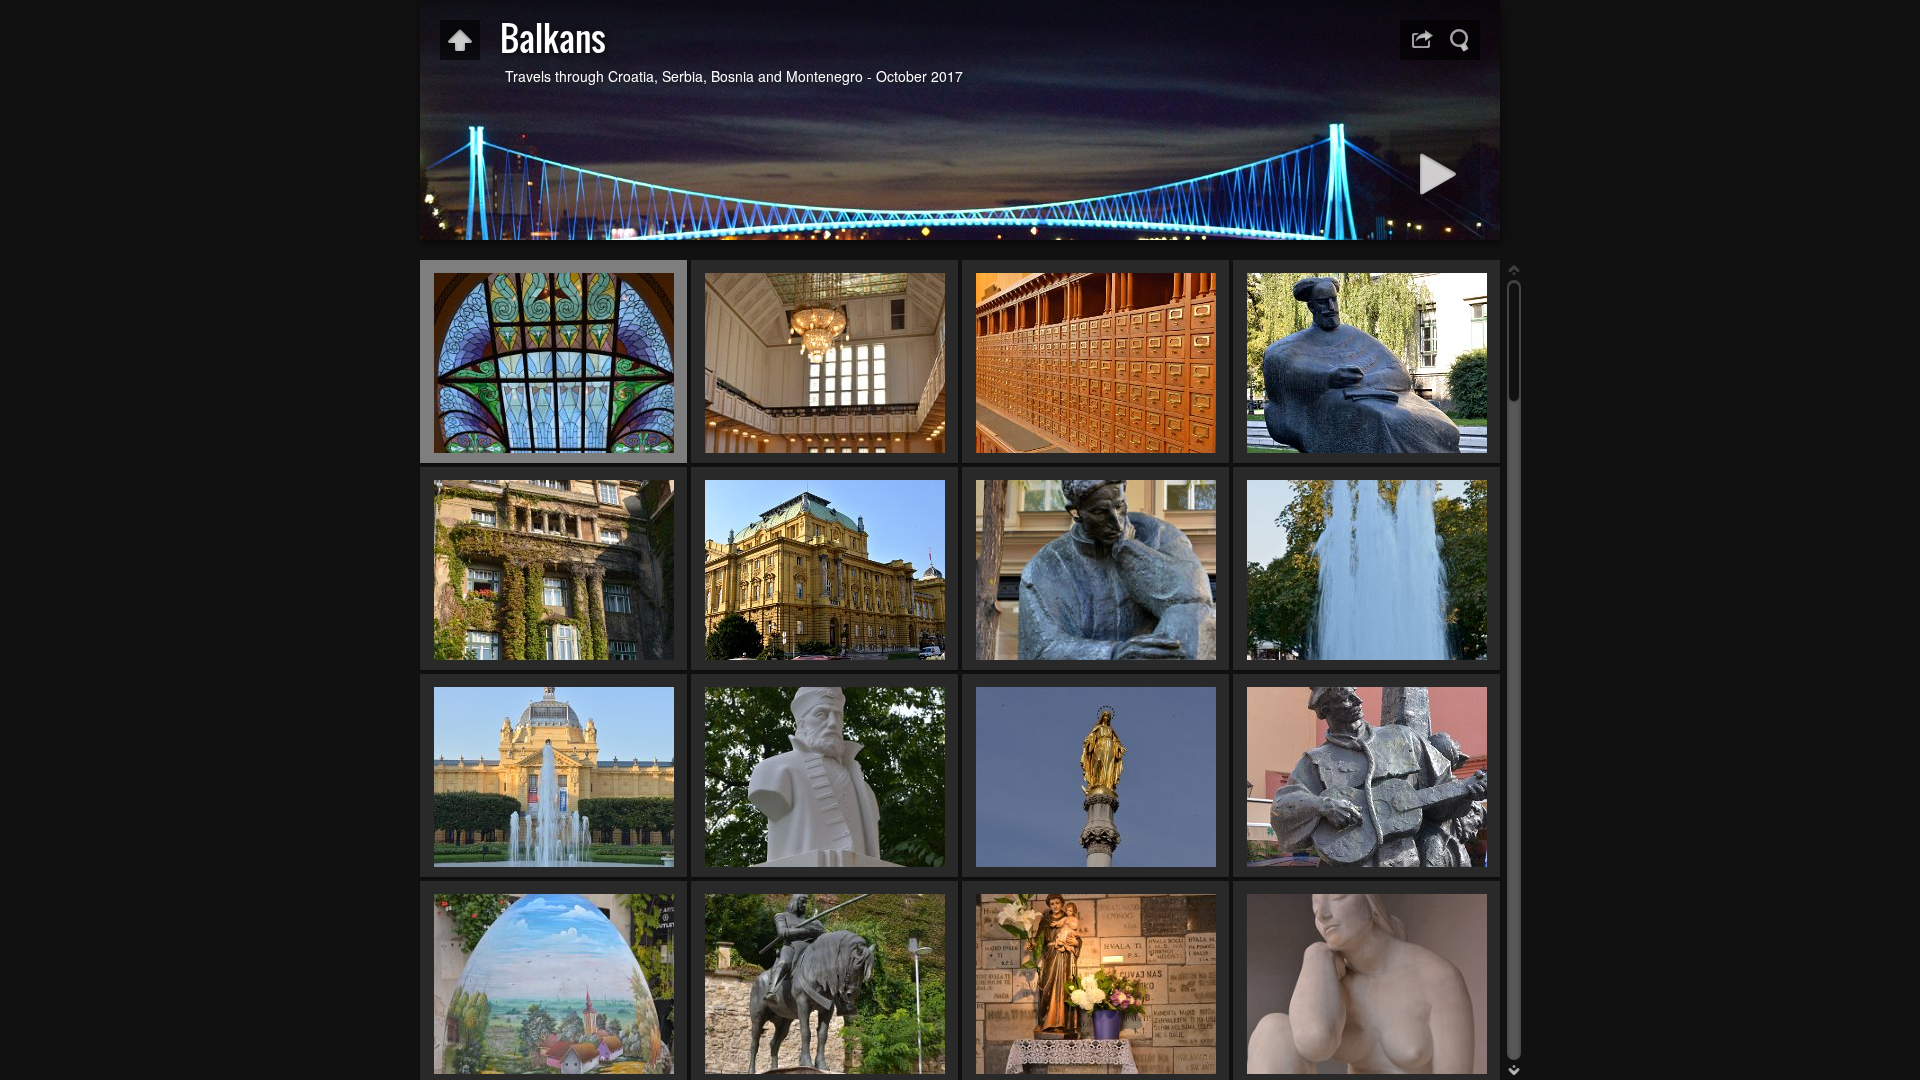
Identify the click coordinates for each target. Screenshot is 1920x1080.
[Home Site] (460, 40)
